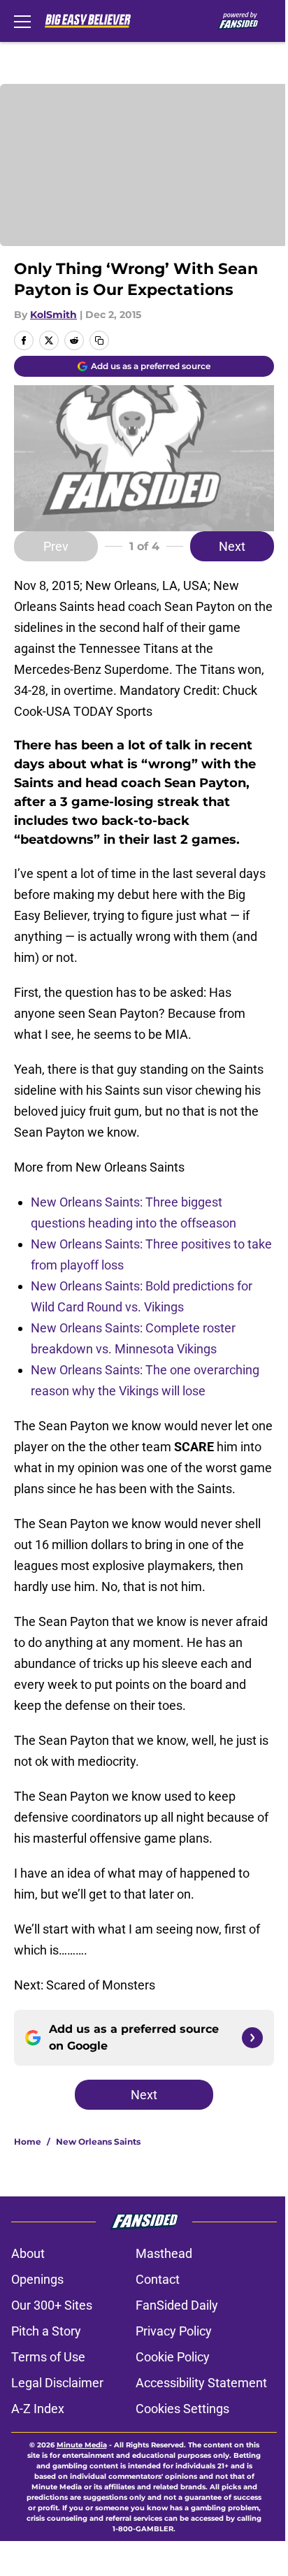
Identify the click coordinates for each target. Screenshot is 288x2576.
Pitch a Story (46, 2331)
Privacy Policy (174, 2331)
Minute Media (82, 2445)
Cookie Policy (173, 2357)
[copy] (99, 340)
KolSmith (53, 315)
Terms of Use (48, 2357)
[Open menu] (22, 21)
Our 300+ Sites (52, 2305)
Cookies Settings (182, 2409)
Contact (158, 2279)
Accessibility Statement (201, 2383)
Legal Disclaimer (57, 2383)
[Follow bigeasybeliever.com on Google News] (252, 2038)
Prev (56, 546)
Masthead (164, 2253)
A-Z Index (38, 2409)
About (28, 2253)
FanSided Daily (177, 2305)
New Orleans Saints (98, 2142)
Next (232, 546)
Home (28, 2142)
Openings (37, 2279)
